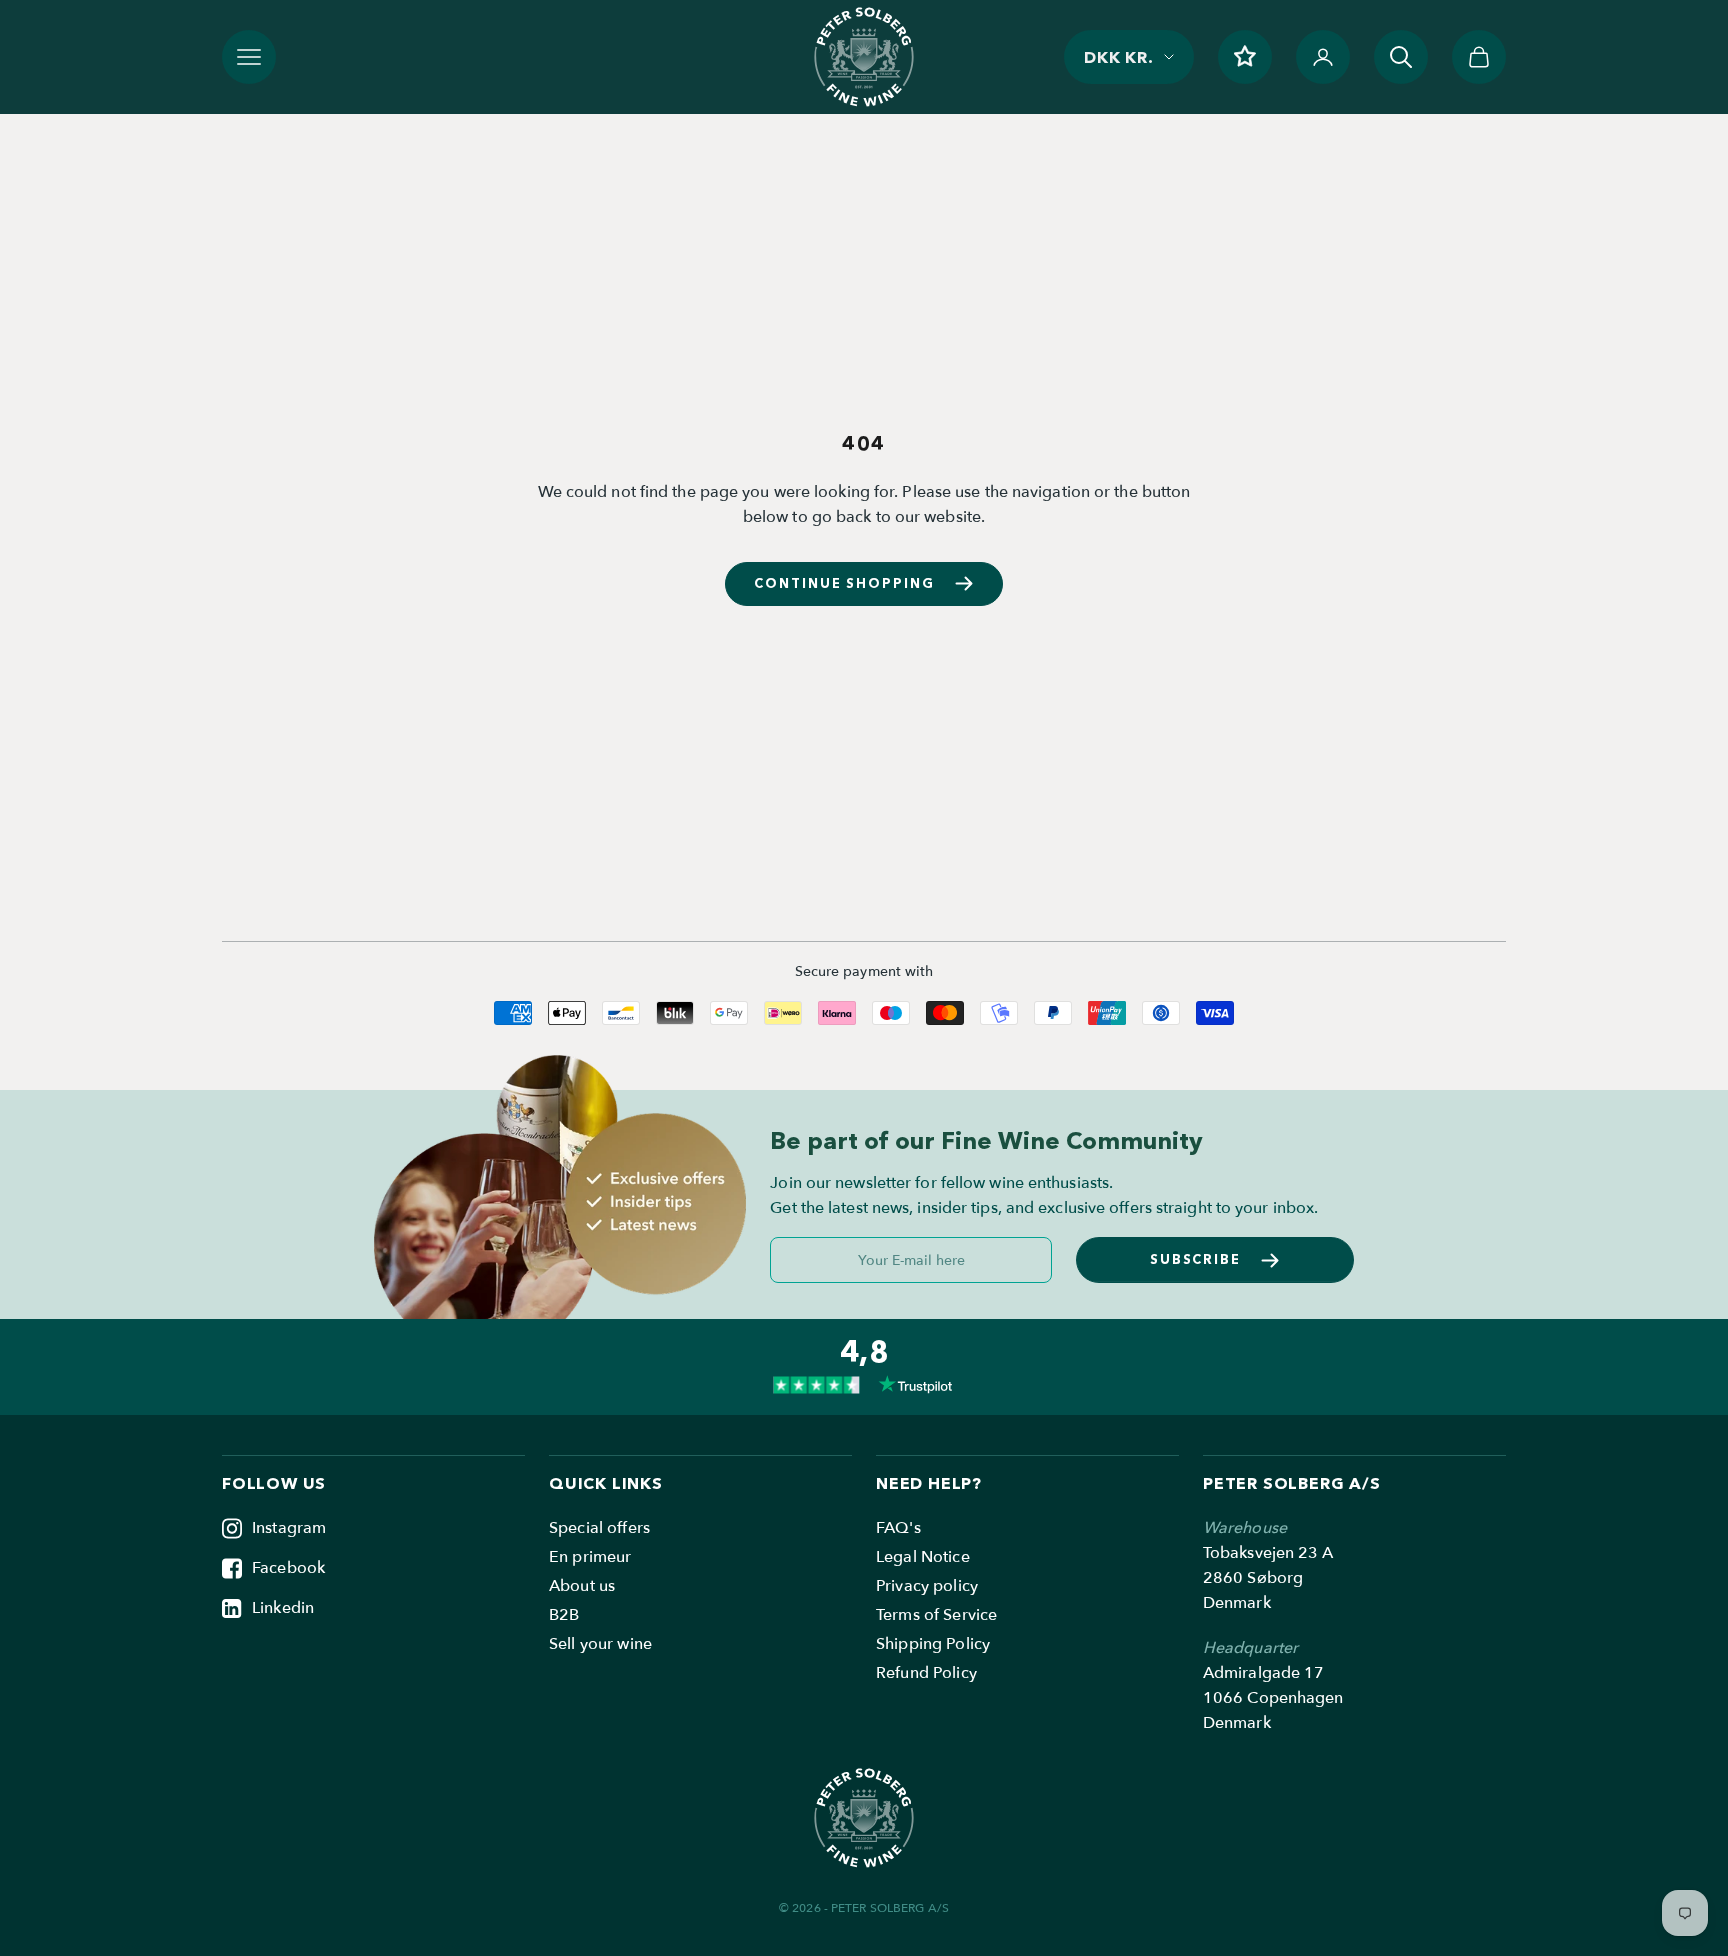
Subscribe (1196, 1259)
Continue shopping (844, 583)
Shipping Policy (933, 1644)
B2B (564, 1615)
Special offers (599, 1528)
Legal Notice (923, 1557)
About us (582, 1586)
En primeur (590, 1557)
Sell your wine (600, 1644)
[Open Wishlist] (1245, 57)
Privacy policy (927, 1586)
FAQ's (898, 1528)
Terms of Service (936, 1615)
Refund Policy (926, 1673)
